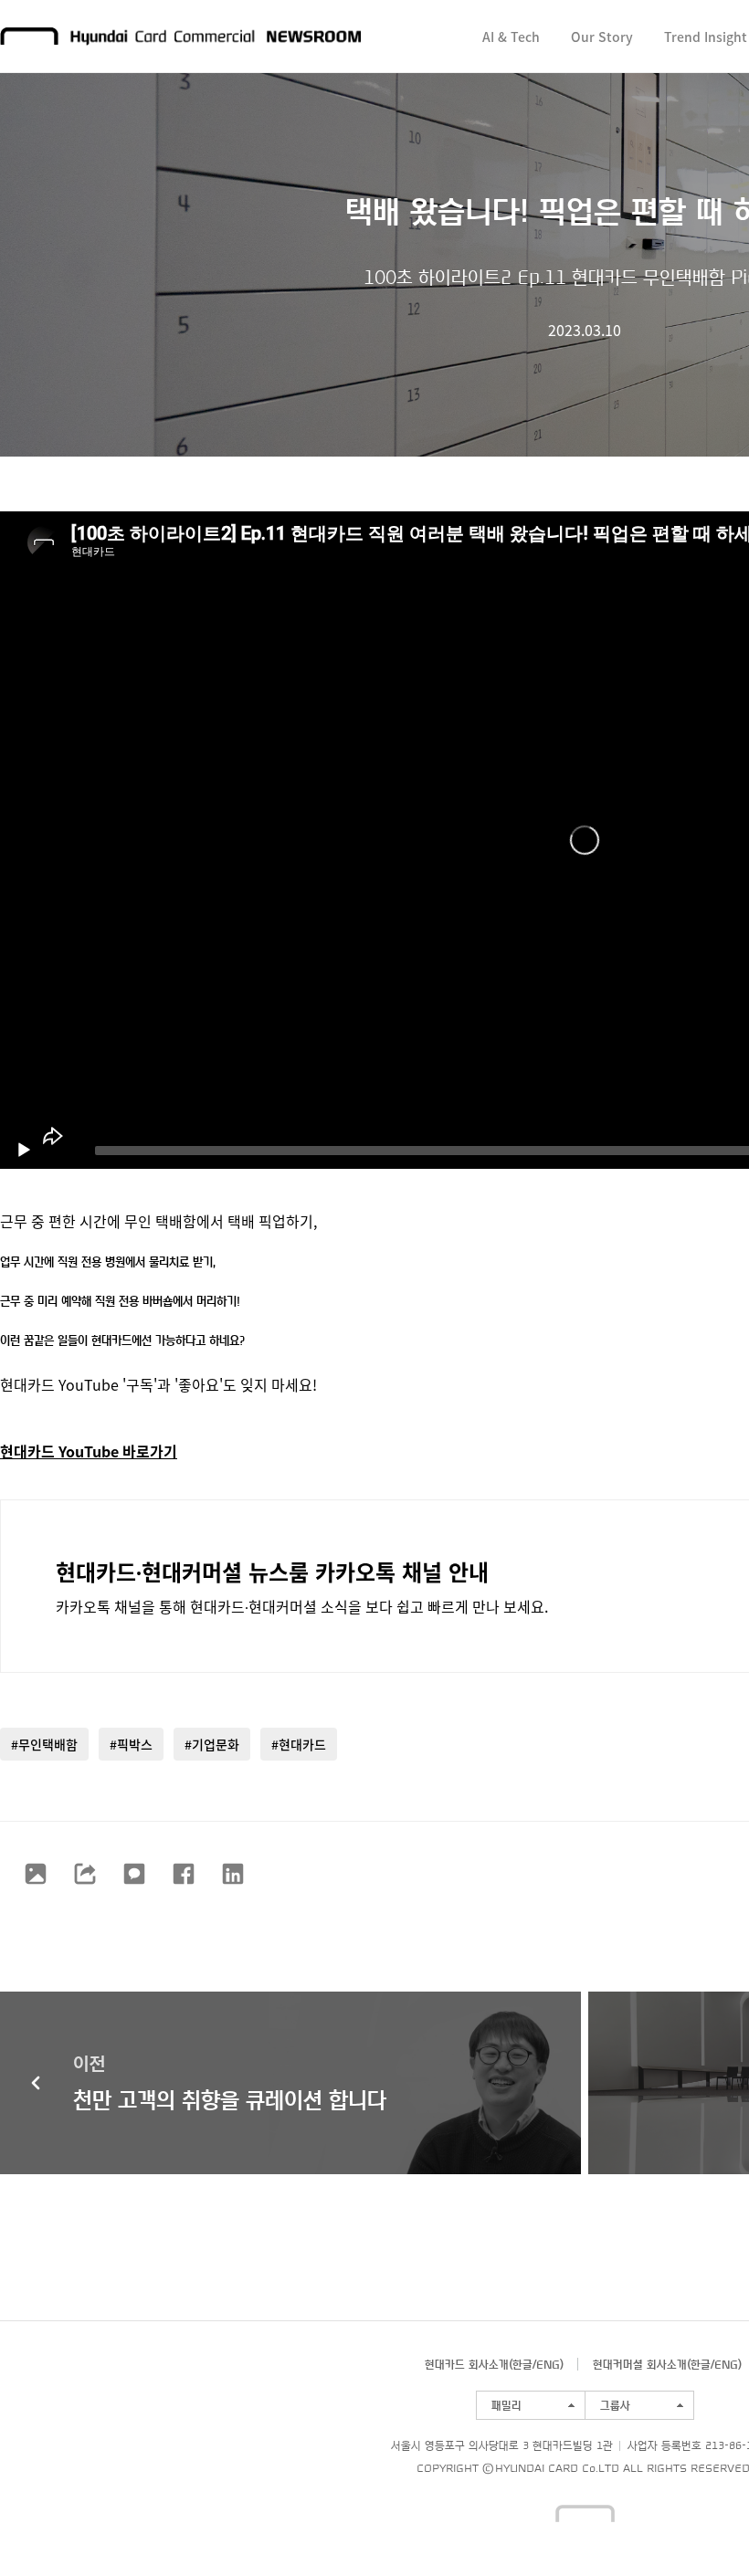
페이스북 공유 (184, 1874)
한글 (522, 2364)
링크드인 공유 (233, 1874)
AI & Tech (511, 37)
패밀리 (506, 2405)
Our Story (602, 37)
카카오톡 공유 (134, 1874)
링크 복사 (85, 1874)
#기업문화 (212, 1744)
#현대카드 (299, 1744)
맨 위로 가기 (700, 2527)
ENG (548, 2364)
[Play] (24, 1151)
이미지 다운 (36, 1874)
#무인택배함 (44, 1744)
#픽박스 (131, 1744)
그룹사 (615, 2405)
